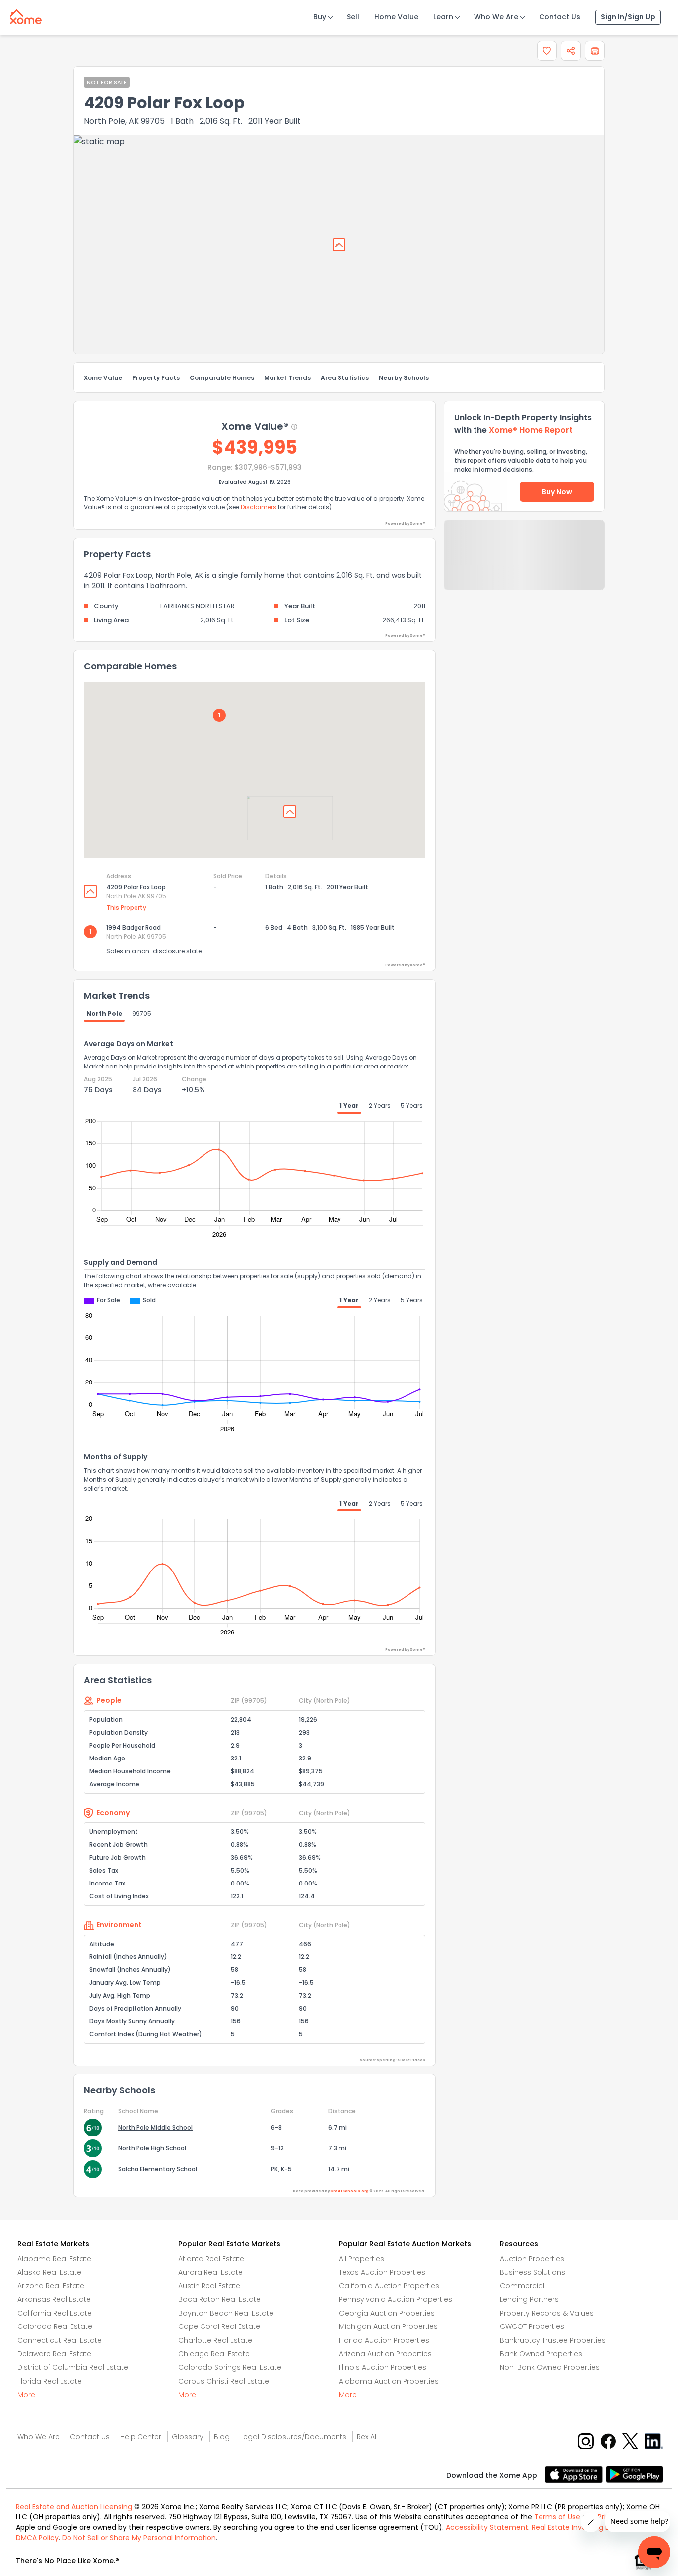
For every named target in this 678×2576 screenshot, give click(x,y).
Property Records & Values (547, 2313)
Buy (320, 17)
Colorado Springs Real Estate (230, 2367)
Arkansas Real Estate (54, 2299)
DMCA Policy (37, 2538)
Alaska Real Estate (49, 2272)
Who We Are (496, 17)
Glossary (188, 2437)
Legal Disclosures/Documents (293, 2437)
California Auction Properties (389, 2286)
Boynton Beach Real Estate (226, 2313)
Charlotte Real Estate (215, 2340)
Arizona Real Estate (51, 2286)
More (26, 2395)
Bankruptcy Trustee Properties (553, 2340)
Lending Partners (529, 2299)
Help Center (141, 2437)
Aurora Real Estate (210, 2272)
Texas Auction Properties (382, 2272)
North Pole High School (152, 2148)
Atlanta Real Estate (211, 2259)
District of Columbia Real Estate (73, 2367)
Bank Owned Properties (541, 2354)
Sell (353, 17)
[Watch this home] (547, 51)
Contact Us (560, 17)
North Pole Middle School (155, 2127)
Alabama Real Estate (54, 2259)
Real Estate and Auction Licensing (74, 2507)
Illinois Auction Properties (383, 2367)
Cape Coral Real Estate (219, 2326)
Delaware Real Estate (54, 2354)
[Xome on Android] (634, 2474)
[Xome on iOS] (575, 2474)
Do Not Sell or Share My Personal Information (139, 2538)
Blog (222, 2437)
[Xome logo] (26, 15)
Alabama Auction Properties (389, 2381)
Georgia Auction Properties (387, 2313)
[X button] (631, 2440)
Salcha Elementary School (158, 2169)
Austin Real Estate (209, 2286)
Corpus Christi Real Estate (224, 2381)
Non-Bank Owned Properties (550, 2367)
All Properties (362, 2259)
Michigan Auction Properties (388, 2326)
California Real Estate (55, 2313)
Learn (443, 17)
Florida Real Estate (50, 2381)
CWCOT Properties (532, 2326)
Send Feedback (524, 565)
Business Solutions (533, 2272)
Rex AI (367, 2437)
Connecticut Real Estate (60, 2340)
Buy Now (557, 492)
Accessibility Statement (487, 2527)
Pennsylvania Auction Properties (396, 2299)
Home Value (396, 17)
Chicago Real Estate (214, 2354)
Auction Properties (532, 2259)
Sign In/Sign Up (628, 17)
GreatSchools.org (349, 2191)
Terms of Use (557, 2517)
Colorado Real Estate (55, 2326)
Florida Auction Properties (384, 2340)
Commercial (522, 2286)
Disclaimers (259, 507)
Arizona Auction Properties (385, 2354)
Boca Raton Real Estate (219, 2299)
